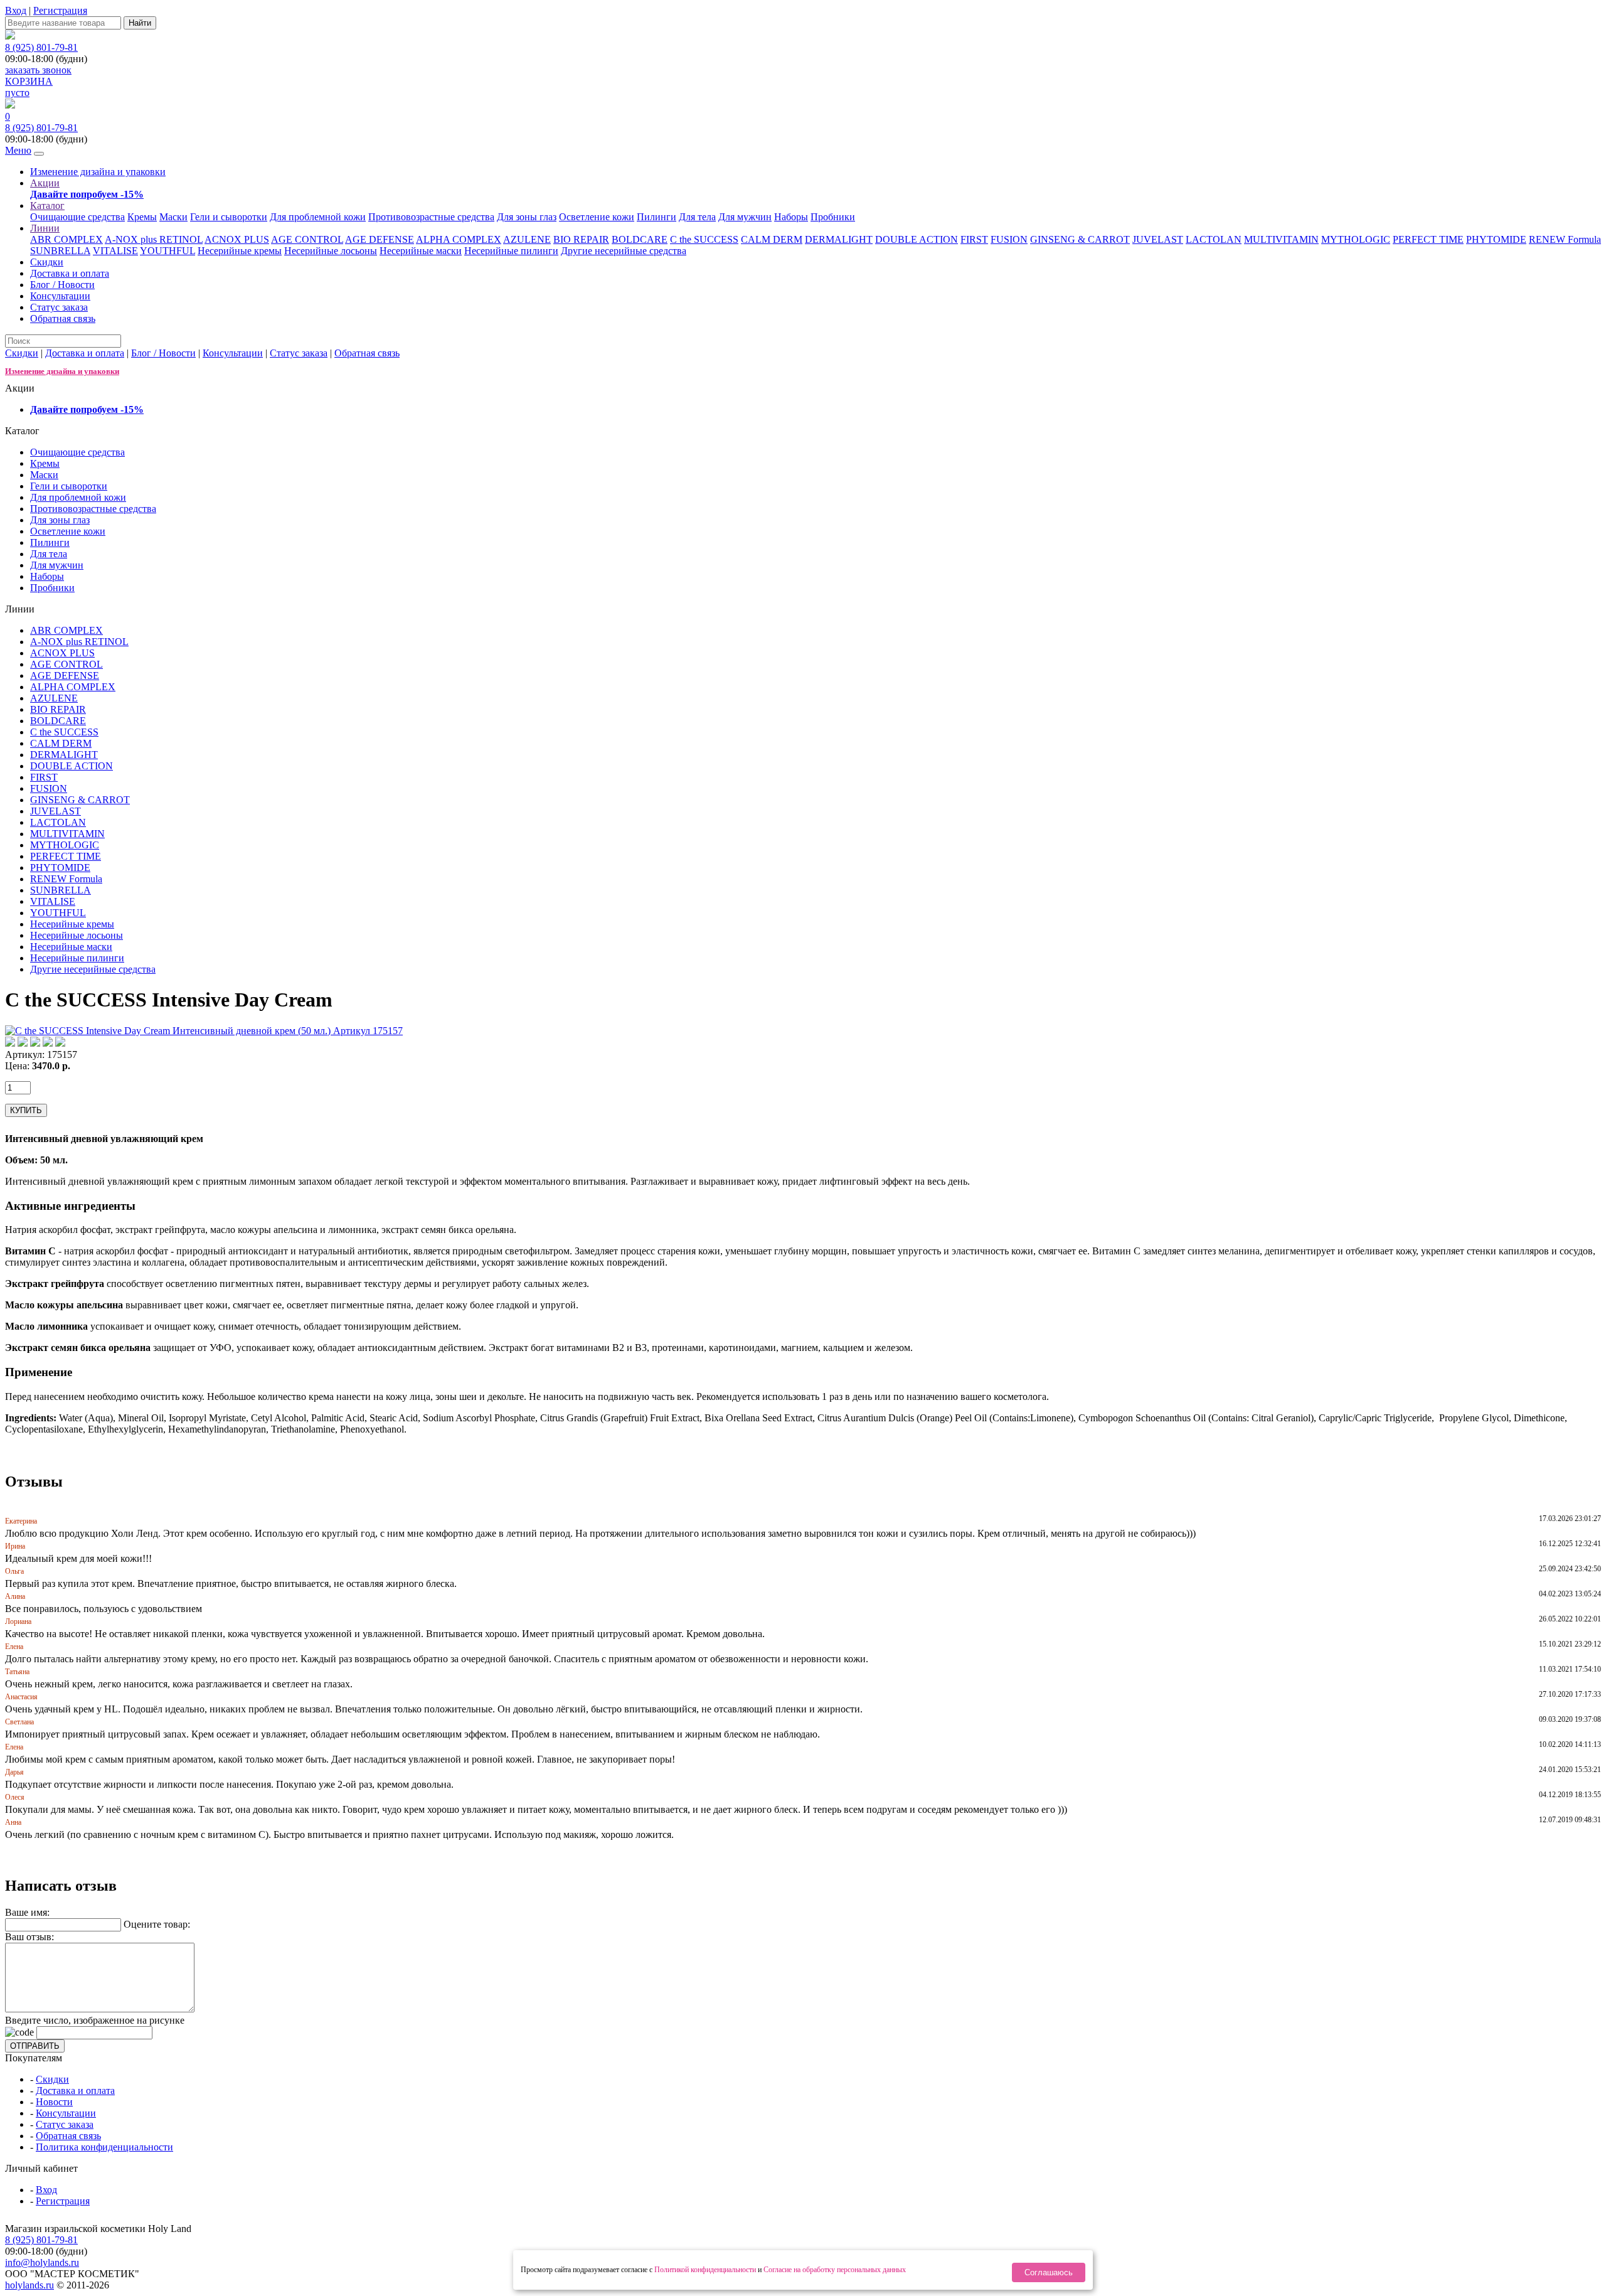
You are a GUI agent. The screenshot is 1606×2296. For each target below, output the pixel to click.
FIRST (974, 239)
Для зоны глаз (527, 217)
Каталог (47, 206)
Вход (16, 10)
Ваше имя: (27, 1912)
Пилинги (657, 217)
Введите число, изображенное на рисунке (95, 2020)
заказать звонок (38, 70)
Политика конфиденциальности (104, 2147)
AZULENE (527, 239)
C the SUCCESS (704, 239)
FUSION (1009, 239)
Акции (45, 183)
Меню (18, 150)
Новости (54, 2102)
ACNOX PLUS (237, 239)
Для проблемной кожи (318, 217)
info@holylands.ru (42, 2262)
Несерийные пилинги (511, 251)
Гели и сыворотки (229, 217)
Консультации (60, 296)
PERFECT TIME (1428, 239)
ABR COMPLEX (66, 239)
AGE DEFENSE (380, 239)
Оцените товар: (157, 1924)
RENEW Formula (1565, 239)
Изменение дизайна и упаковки (98, 172)
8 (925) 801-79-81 (41, 47)
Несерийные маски (421, 251)
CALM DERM (772, 239)
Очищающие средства (77, 217)
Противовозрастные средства (431, 217)
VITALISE (115, 251)
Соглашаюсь (1049, 2272)
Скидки (47, 262)
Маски (173, 217)
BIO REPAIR (581, 239)
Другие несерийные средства (624, 251)
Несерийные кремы (240, 251)
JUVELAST (1158, 239)
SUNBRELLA (60, 251)
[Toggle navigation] (39, 154)
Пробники (833, 217)
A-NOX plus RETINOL (154, 239)
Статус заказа (59, 307)
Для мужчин (745, 217)
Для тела (697, 217)
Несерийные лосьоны (331, 251)
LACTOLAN (1214, 239)
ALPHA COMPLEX (459, 239)
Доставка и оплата (70, 273)
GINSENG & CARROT (1080, 239)
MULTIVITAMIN (1281, 239)
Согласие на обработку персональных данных (835, 2270)
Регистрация (60, 10)
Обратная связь (63, 318)
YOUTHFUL (168, 251)
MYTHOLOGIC (1356, 239)
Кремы (142, 217)
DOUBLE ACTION (917, 239)
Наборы (791, 217)
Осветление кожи (597, 217)
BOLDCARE (640, 239)
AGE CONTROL (307, 239)
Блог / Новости (62, 285)
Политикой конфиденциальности (705, 2270)
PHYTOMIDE (1496, 239)
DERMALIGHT (839, 239)
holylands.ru (29, 2285)
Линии (45, 228)
